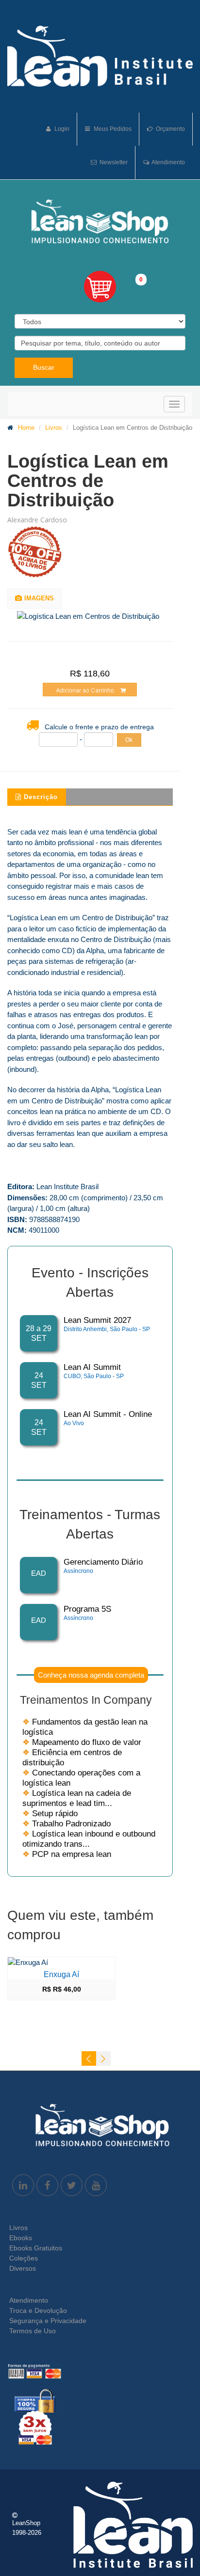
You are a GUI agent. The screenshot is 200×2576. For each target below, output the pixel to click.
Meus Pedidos (112, 129)
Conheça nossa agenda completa (91, 1675)
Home (26, 428)
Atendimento (168, 162)
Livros (54, 428)
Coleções (24, 2258)
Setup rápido (50, 1814)
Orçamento (170, 129)
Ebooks (21, 2238)
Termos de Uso (33, 2331)
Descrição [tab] (41, 797)
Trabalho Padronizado (67, 1824)
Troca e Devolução (38, 2310)
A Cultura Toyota (152, 1974)
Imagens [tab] (39, 598)
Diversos (23, 2268)
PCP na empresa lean (67, 1854)
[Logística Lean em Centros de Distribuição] (95, 617)
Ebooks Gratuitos (36, 2248)
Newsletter (113, 162)
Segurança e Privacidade (48, 2321)
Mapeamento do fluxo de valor (82, 1742)
